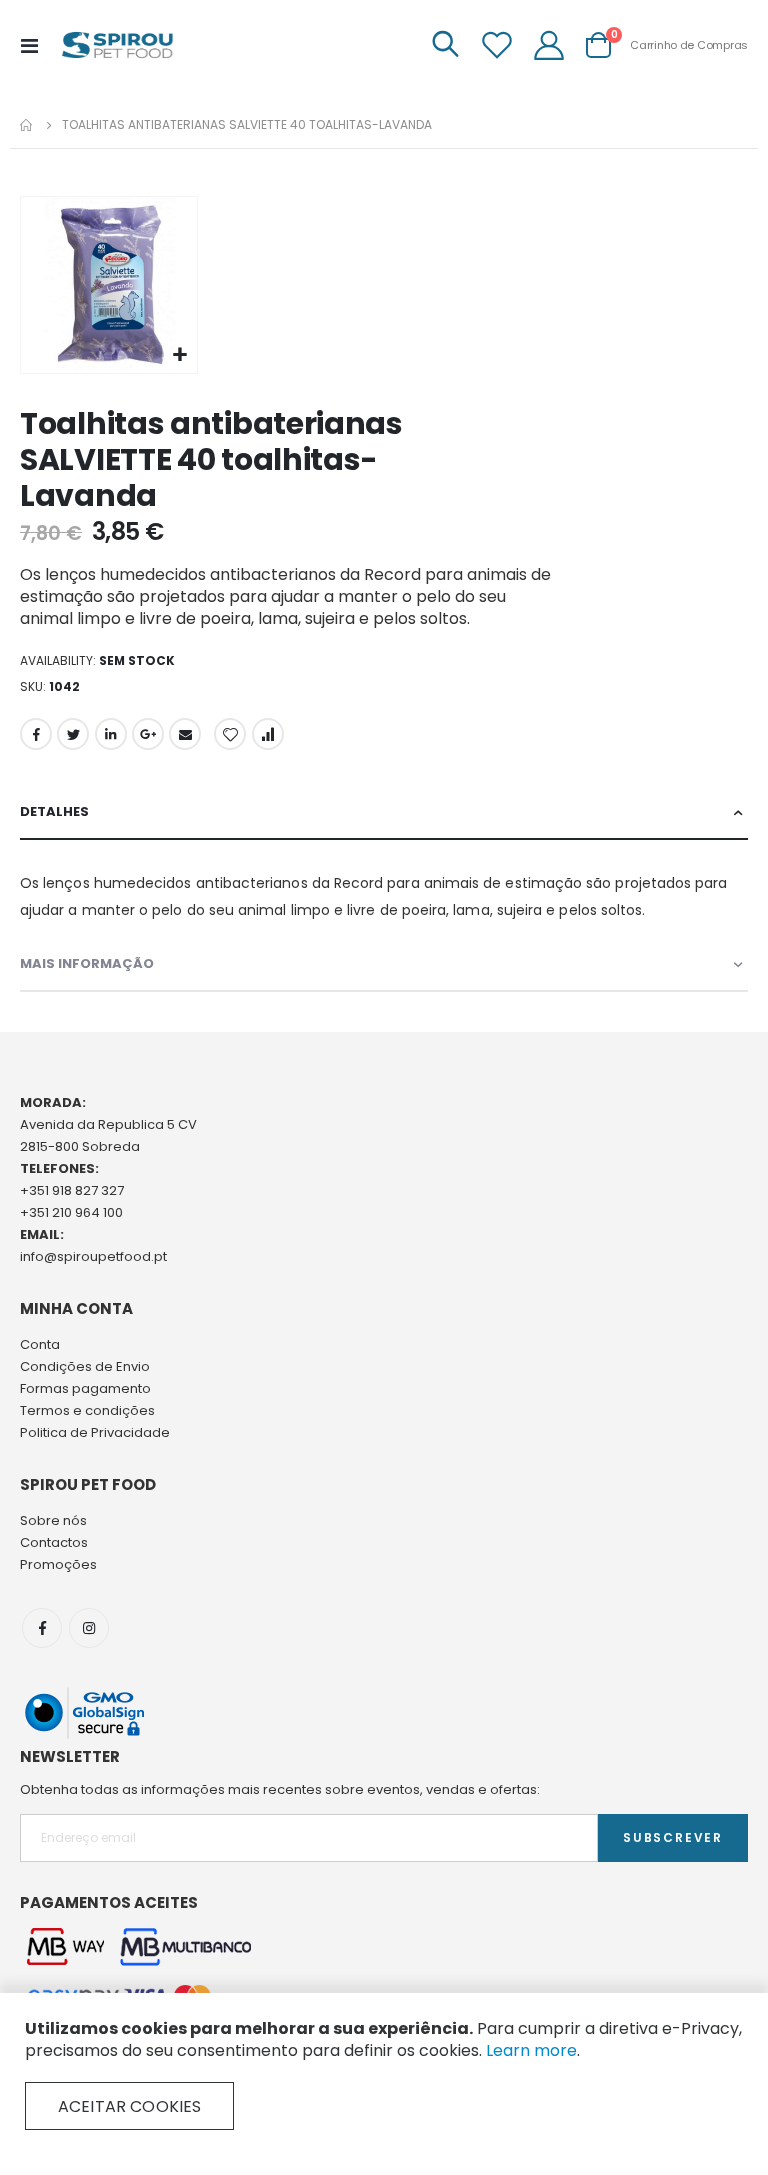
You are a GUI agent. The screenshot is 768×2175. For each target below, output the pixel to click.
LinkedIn (111, 734)
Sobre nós (53, 1520)
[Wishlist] (497, 45)
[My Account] (549, 45)
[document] (384, 2074)
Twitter (73, 734)
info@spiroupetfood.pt (93, 1256)
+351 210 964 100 (71, 1212)
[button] (179, 355)
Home (27, 125)
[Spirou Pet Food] (116, 45)
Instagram (89, 1628)
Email (185, 734)
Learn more (531, 2050)
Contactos (54, 1542)
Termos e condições (87, 1410)
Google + (148, 734)
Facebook (36, 734)
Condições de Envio (85, 1366)
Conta (40, 1344)
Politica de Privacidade (95, 1432)
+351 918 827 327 (72, 1190)
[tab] (384, 813)
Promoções (58, 1564)
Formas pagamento (85, 1388)
